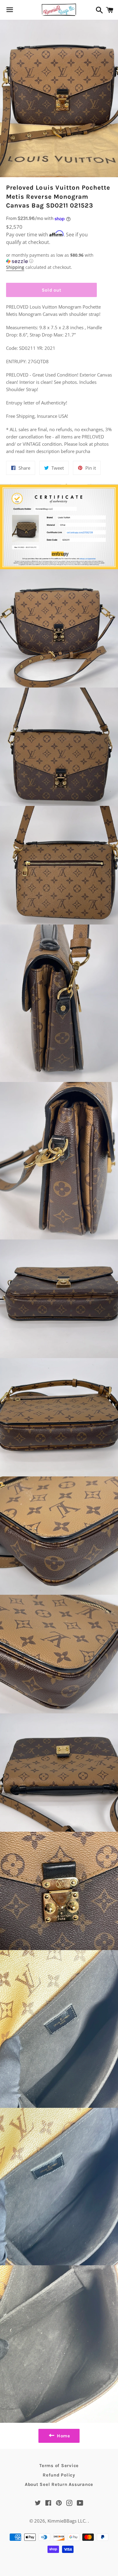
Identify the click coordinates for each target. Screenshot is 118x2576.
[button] (51, 258)
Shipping (15, 267)
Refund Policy (59, 2475)
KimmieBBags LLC (66, 2521)
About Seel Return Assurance (59, 2484)
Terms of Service (59, 2466)
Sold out (52, 290)
